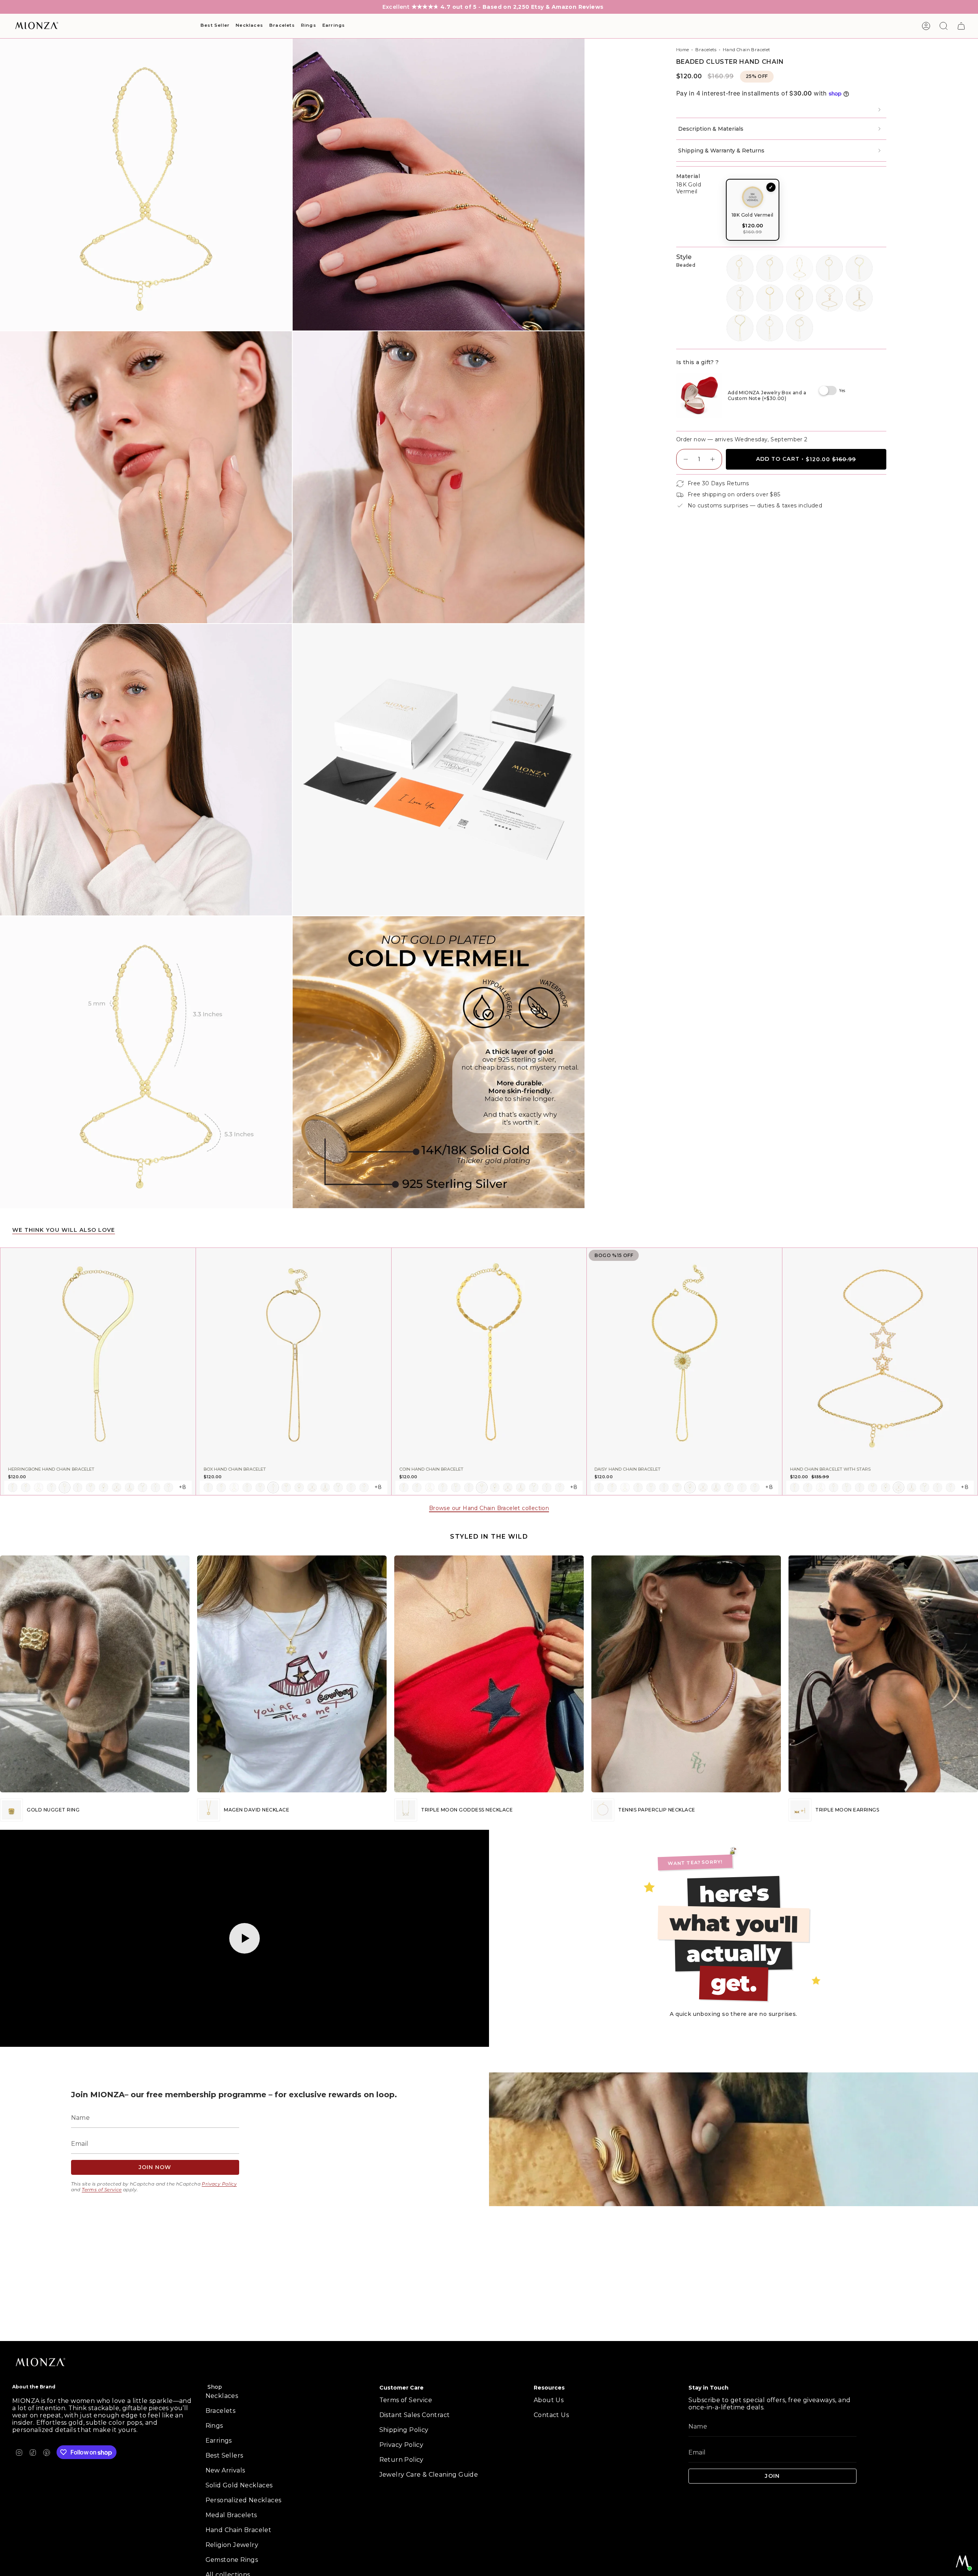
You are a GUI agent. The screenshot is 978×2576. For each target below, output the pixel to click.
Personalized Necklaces (244, 2500)
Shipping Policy (404, 2430)
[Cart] (961, 26)
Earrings (219, 2441)
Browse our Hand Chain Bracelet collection (489, 1508)
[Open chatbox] (963, 2561)
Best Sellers (224, 2455)
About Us (549, 2400)
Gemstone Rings (232, 2560)
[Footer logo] (41, 2363)
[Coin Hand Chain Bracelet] (489, 1355)
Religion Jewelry (232, 2545)
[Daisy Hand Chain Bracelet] (684, 1355)
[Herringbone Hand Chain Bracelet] (98, 1355)
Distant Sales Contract (415, 2415)
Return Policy (402, 2460)
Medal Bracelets (231, 2515)
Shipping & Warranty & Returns (721, 151)
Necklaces (222, 2396)
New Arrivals (225, 2470)
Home (683, 50)
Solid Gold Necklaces (239, 2485)
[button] (215, 26)
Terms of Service (102, 2190)
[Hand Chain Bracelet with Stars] (880, 1355)
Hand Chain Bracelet (746, 50)
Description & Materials (711, 129)
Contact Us (551, 2415)
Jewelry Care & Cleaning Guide (429, 2475)
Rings (214, 2426)
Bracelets (706, 50)
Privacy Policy (219, 2184)
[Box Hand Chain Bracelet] (294, 1355)
